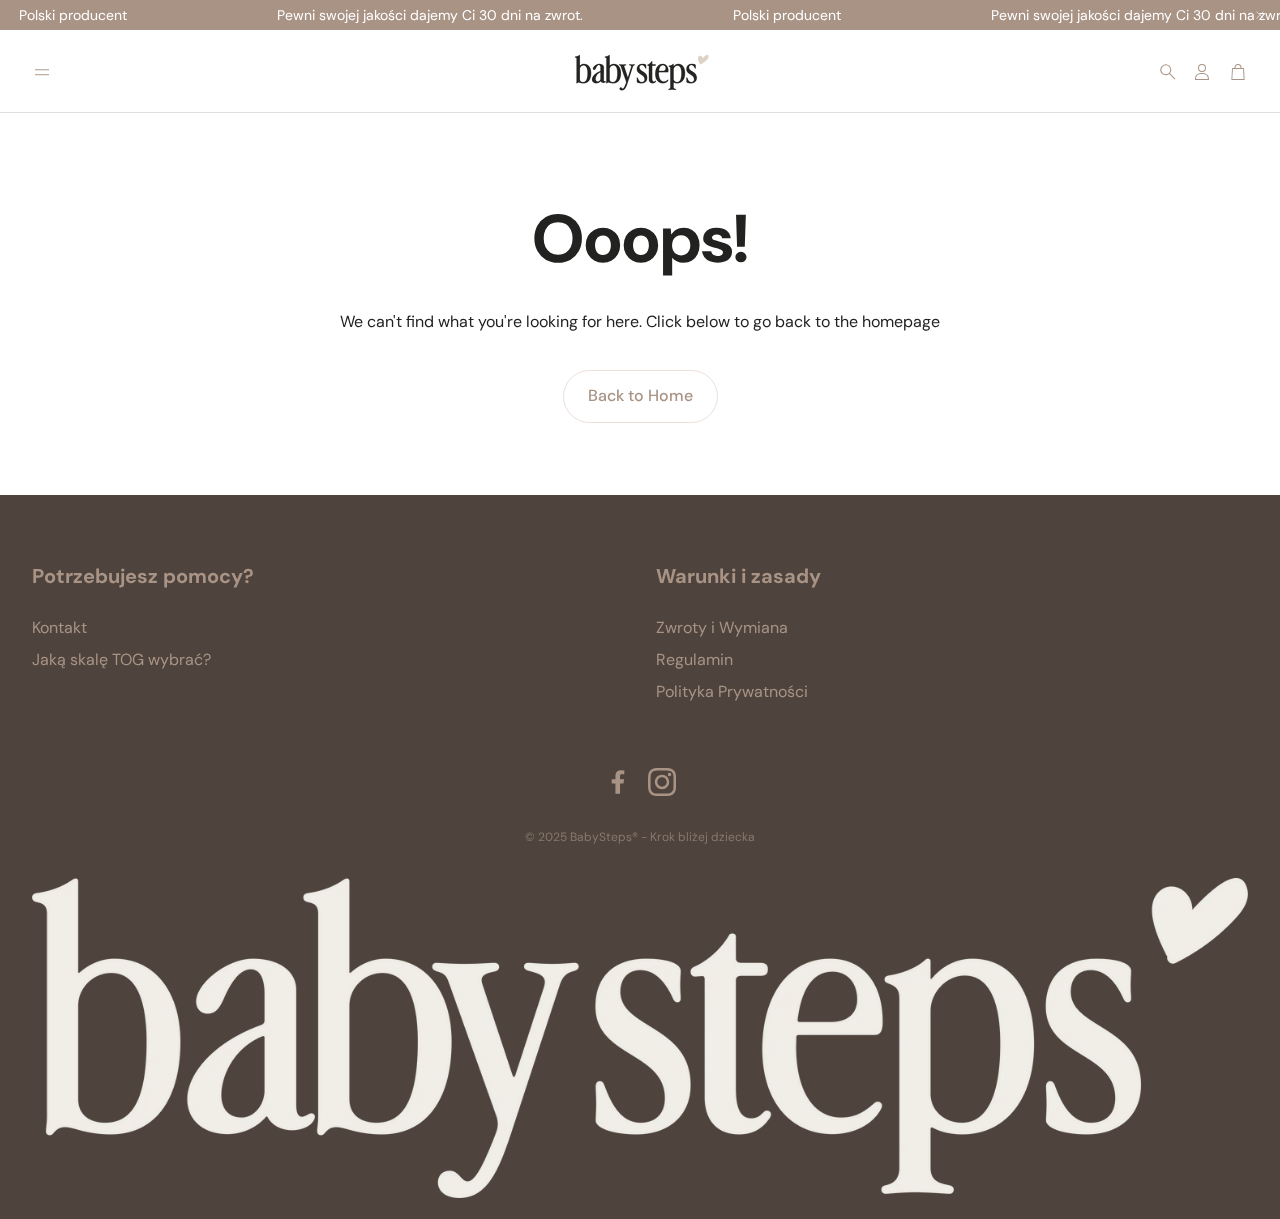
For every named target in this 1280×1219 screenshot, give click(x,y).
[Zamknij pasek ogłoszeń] (1260, 15)
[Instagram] (662, 782)
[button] (42, 72)
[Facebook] (618, 782)
